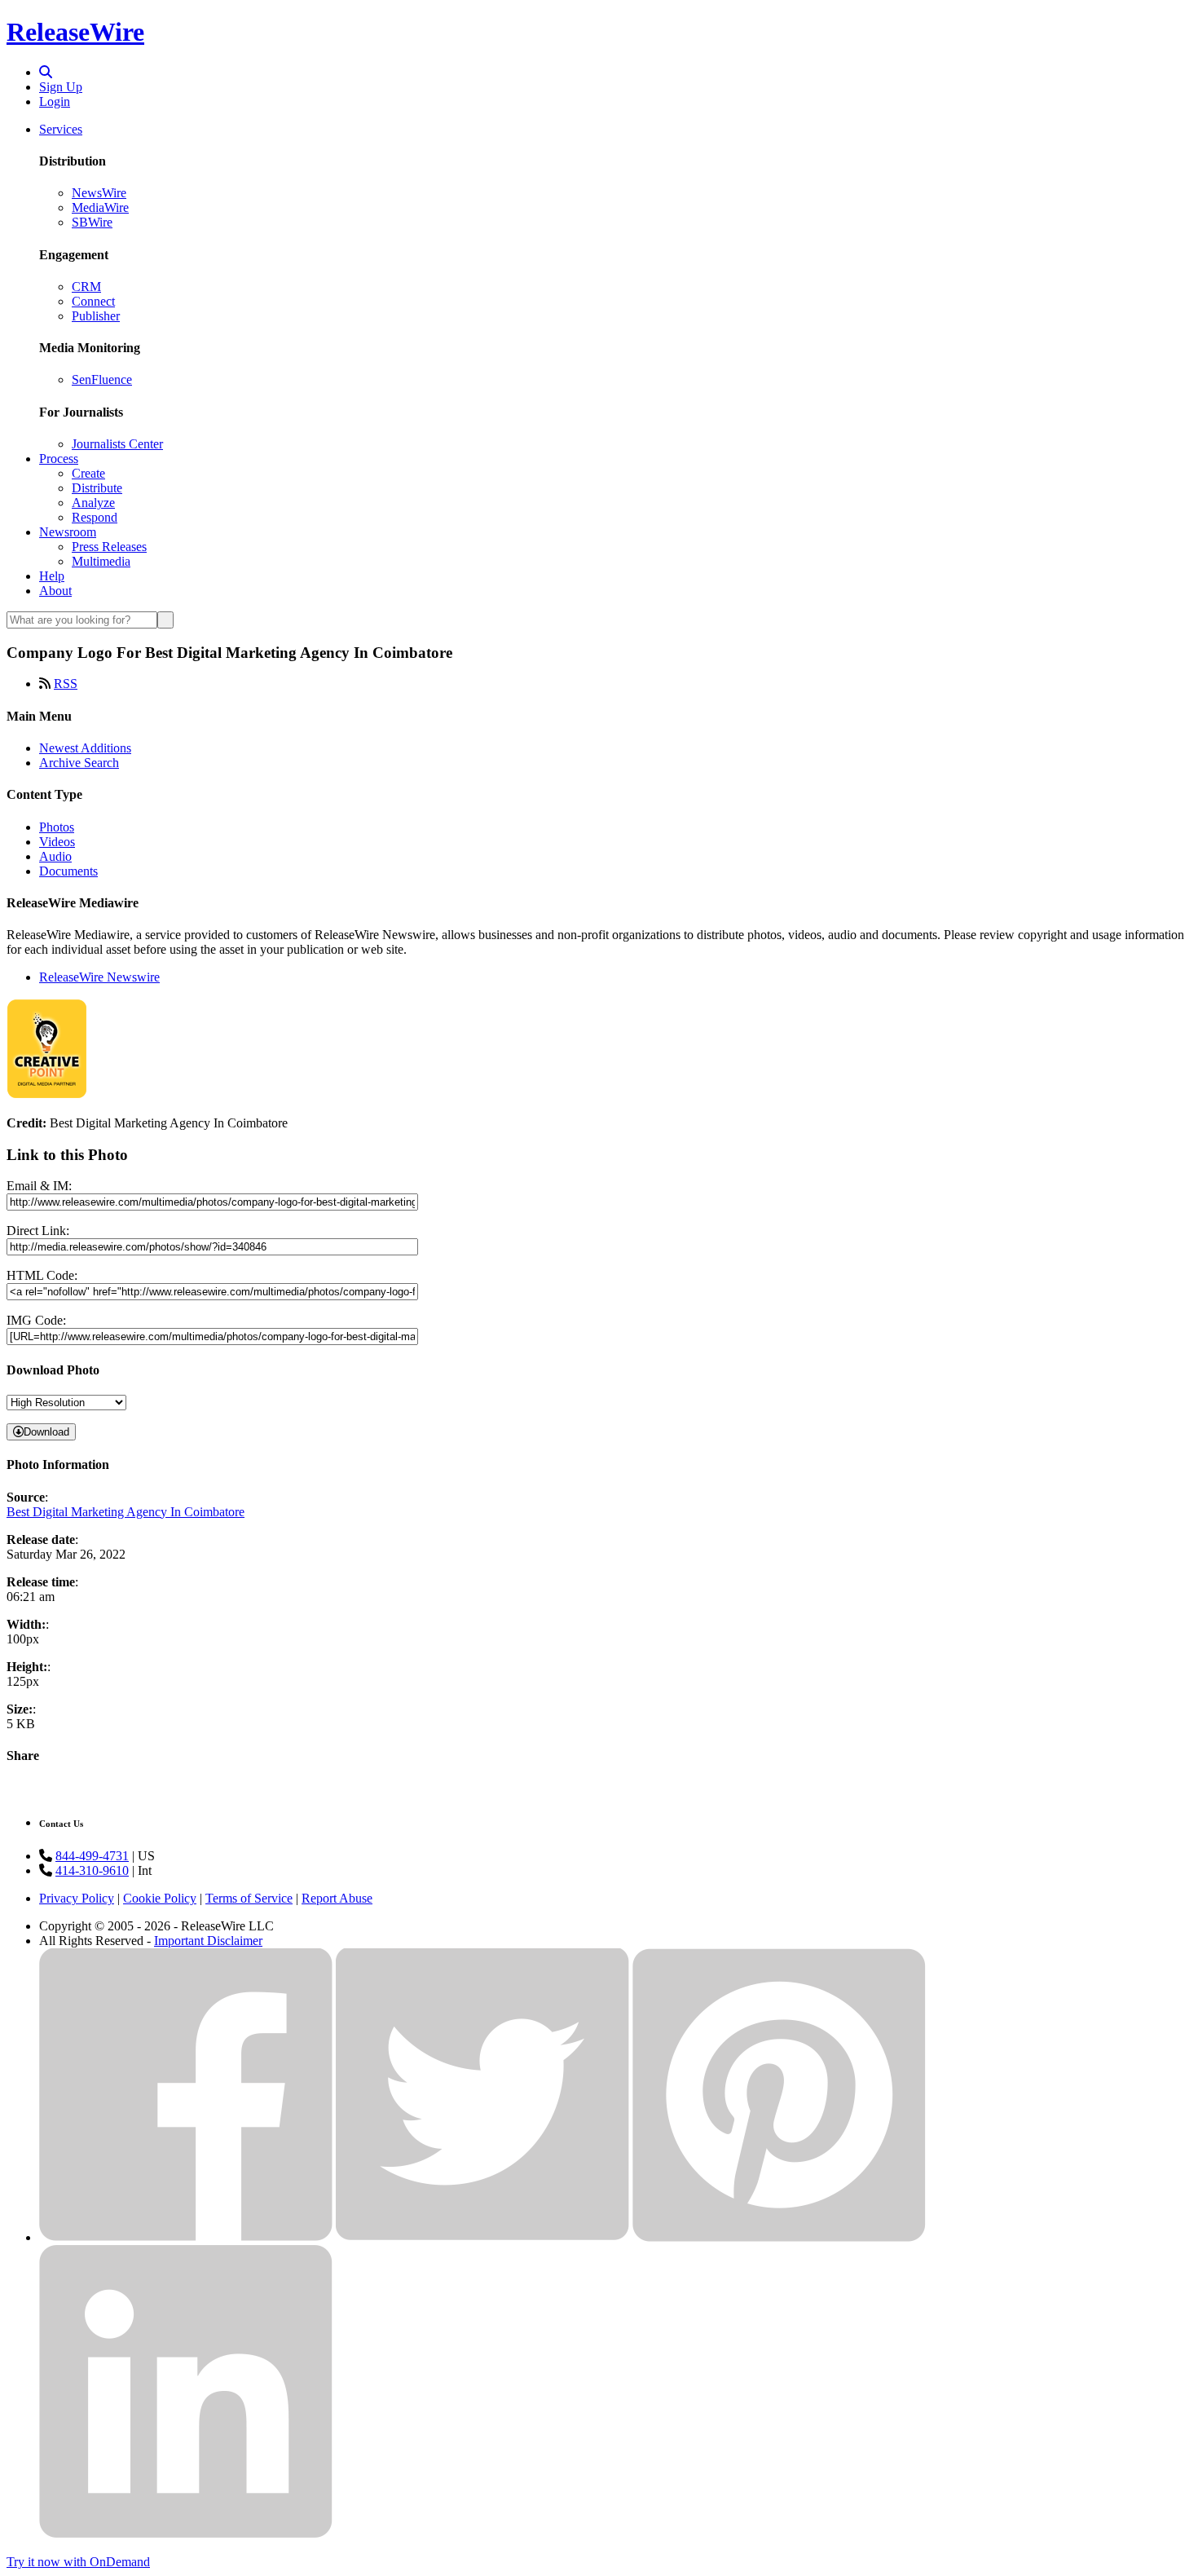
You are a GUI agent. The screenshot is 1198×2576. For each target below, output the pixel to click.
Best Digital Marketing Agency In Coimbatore (126, 1512)
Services (61, 129)
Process (59, 459)
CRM (86, 287)
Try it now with (78, 2562)
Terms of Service (249, 1898)
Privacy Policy (77, 1898)
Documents (68, 871)
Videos (57, 842)
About (55, 591)
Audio (55, 856)
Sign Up (61, 87)
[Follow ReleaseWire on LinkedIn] (186, 2534)
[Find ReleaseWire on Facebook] (186, 2237)
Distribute (97, 488)
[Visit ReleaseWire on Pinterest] (779, 2237)
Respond (95, 517)
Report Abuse (337, 1898)
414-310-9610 (92, 1870)
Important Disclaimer (208, 1941)
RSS (66, 684)
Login (55, 101)
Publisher (96, 316)
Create (88, 473)
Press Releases (109, 547)
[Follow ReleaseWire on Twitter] (482, 2237)
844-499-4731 (92, 1856)
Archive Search (79, 763)
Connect (93, 301)
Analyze (93, 503)
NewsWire (99, 193)
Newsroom (68, 532)
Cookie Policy (160, 1898)
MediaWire (100, 207)
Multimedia (101, 561)
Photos (57, 827)
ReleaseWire (75, 32)
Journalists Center (117, 444)
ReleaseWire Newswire (99, 977)
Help (52, 576)
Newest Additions (85, 748)
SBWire (92, 222)
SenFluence (102, 379)
